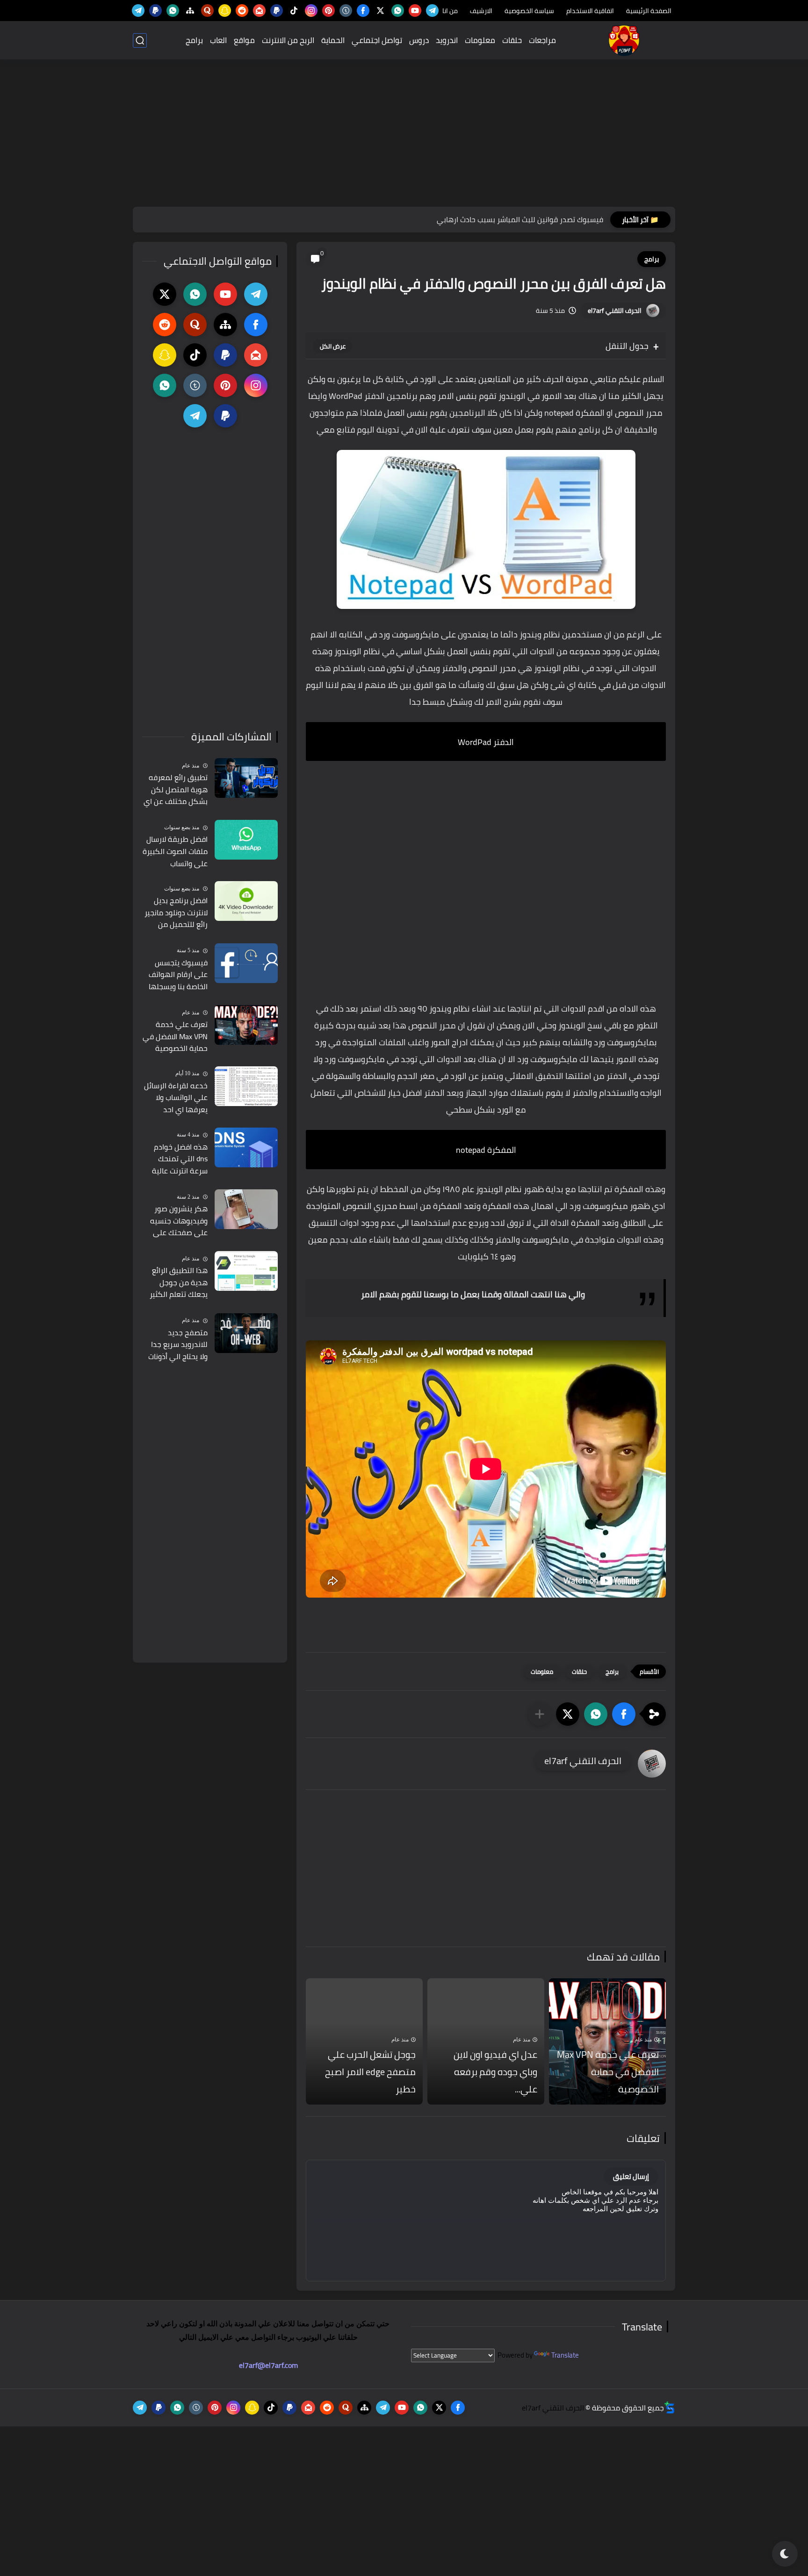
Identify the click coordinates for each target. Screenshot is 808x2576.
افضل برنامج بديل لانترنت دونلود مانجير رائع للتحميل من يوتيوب (176, 913)
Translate (565, 2355)
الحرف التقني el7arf (615, 311)
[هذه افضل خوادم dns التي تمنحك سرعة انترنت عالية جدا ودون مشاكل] (246, 1147)
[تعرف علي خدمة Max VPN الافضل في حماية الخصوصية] (246, 1025)
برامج (194, 40)
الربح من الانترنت (288, 40)
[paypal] (277, 11)
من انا (450, 11)
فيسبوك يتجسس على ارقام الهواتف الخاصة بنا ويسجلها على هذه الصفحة (178, 975)
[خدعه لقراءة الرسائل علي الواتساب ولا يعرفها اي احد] (246, 1086)
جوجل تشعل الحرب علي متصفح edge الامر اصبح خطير (370, 2072)
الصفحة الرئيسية (649, 11)
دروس (419, 40)
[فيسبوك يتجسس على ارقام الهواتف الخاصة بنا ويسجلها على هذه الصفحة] (246, 963)
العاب (218, 40)
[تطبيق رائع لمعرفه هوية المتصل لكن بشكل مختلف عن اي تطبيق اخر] (246, 778)
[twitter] (380, 11)
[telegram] (432, 11)
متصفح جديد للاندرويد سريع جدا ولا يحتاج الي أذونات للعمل (178, 1345)
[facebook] (363, 11)
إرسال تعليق (631, 2176)
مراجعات (542, 40)
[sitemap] (190, 11)
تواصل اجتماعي (377, 40)
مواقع (244, 40)
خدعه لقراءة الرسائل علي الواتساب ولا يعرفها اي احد (176, 1098)
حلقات (512, 40)
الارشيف (481, 11)
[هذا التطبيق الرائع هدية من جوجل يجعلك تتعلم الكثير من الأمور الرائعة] (246, 1271)
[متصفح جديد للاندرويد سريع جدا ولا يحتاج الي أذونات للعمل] (246, 1333)
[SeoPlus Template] (670, 2407)
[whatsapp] (398, 11)
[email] (259, 11)
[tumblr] (346, 11)
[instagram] (311, 11)
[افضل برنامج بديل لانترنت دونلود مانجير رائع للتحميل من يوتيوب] (246, 901)
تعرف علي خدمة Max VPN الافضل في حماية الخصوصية (608, 2072)
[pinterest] (328, 11)
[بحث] (140, 40)
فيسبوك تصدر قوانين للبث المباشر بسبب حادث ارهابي (520, 219)
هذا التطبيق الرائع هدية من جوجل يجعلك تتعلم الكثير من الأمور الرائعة (179, 1283)
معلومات (480, 40)
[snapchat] (225, 11)
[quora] (207, 11)
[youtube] (415, 11)
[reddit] (242, 11)
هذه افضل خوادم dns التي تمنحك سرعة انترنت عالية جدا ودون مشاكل (180, 1159)
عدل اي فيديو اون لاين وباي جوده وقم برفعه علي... (495, 2072)
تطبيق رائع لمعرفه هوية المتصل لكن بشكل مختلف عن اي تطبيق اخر (176, 790)
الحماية (333, 40)
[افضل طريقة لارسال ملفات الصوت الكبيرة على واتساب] (246, 840)
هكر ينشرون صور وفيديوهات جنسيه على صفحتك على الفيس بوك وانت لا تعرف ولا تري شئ (179, 1221)
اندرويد (447, 40)
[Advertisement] (404, 134)
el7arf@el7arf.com (268, 2365)
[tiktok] (294, 11)
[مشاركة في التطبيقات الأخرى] (540, 1714)
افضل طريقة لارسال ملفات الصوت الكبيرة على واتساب (175, 851)
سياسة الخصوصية (529, 11)
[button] (624, 1714)
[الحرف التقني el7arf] (624, 40)
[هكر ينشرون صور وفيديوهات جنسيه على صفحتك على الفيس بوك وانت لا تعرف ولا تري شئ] (246, 1209)
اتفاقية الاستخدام (590, 11)
